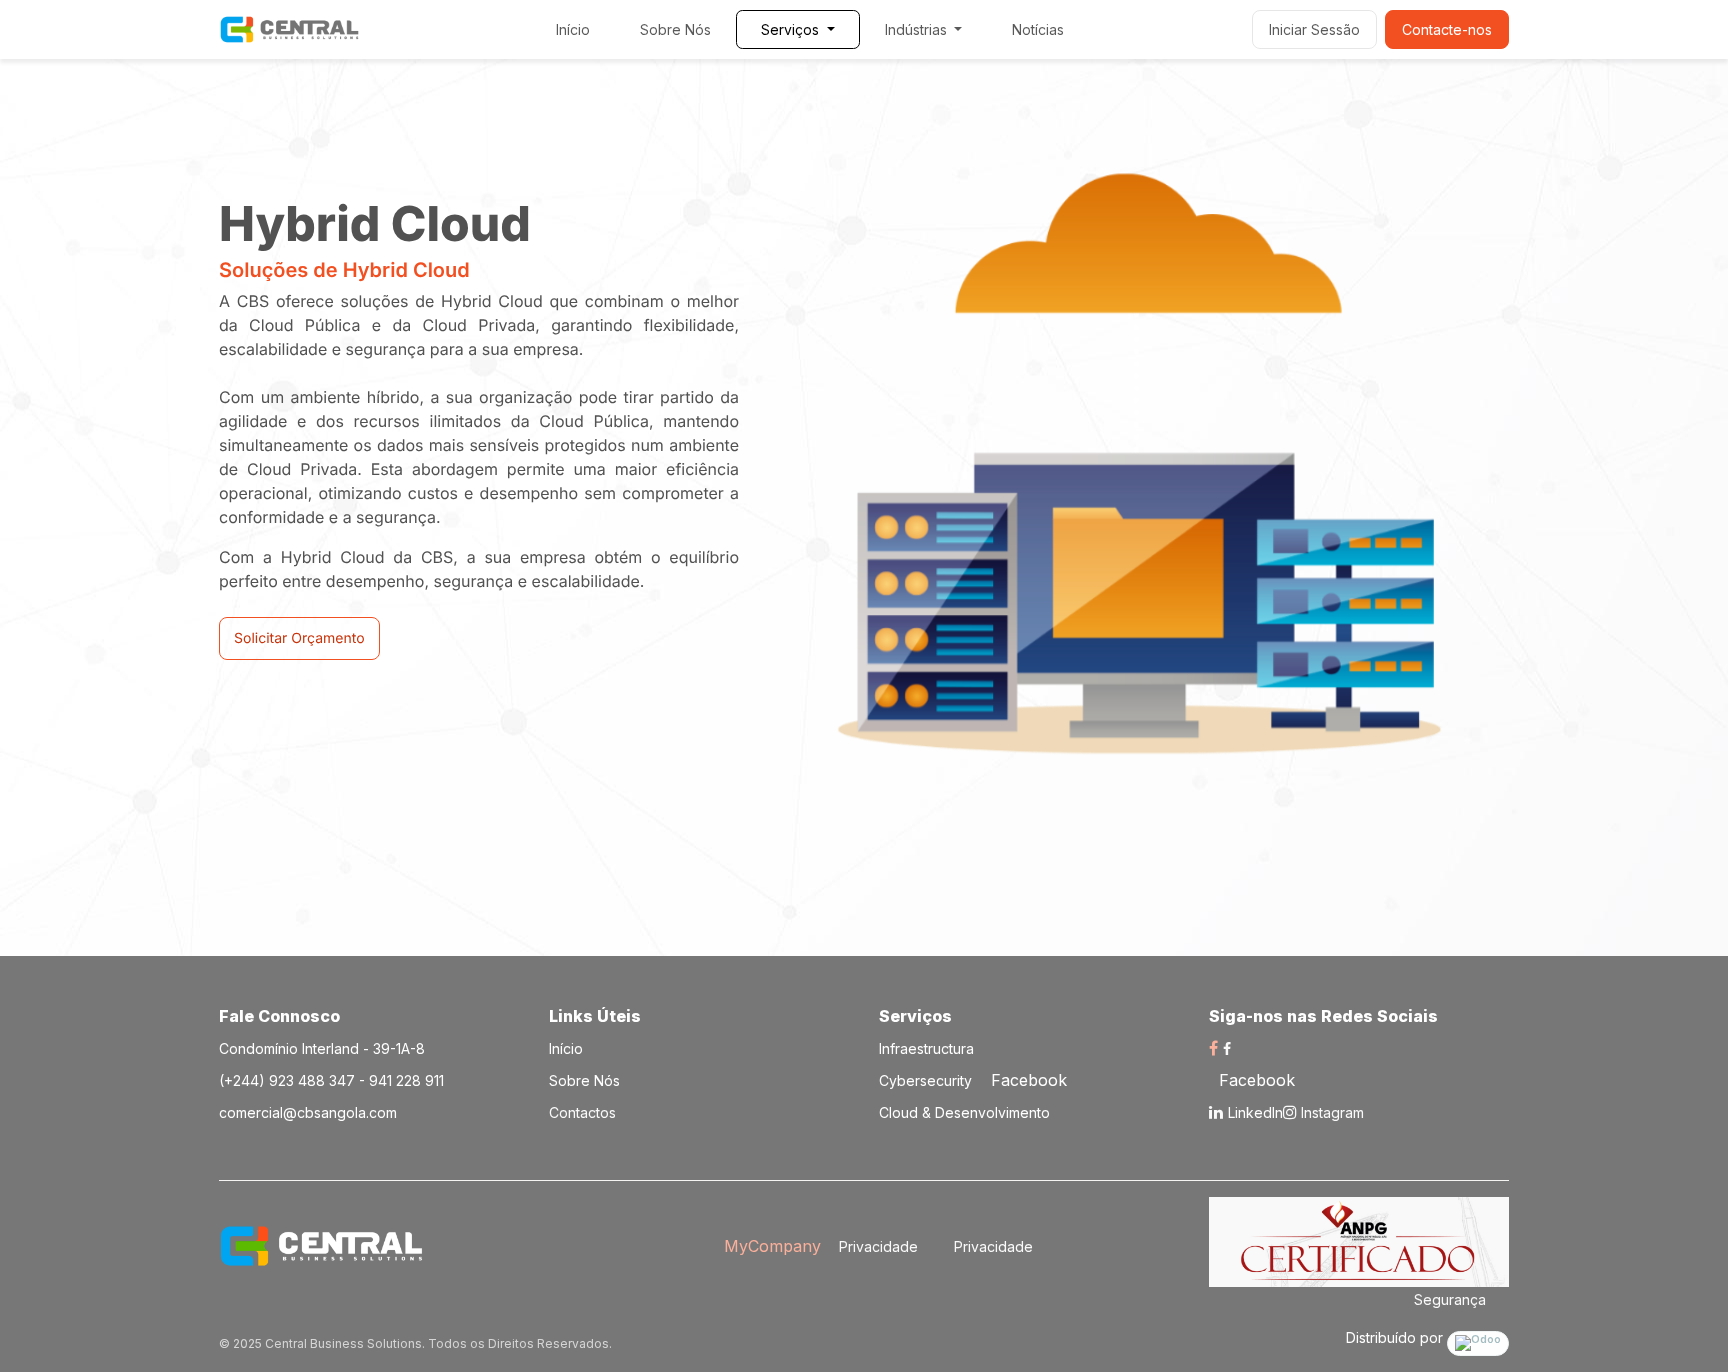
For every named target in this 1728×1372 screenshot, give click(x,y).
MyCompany (772, 1246)
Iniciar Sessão (1314, 29)
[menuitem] (573, 29)
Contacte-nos (1447, 29)
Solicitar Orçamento (299, 638)
